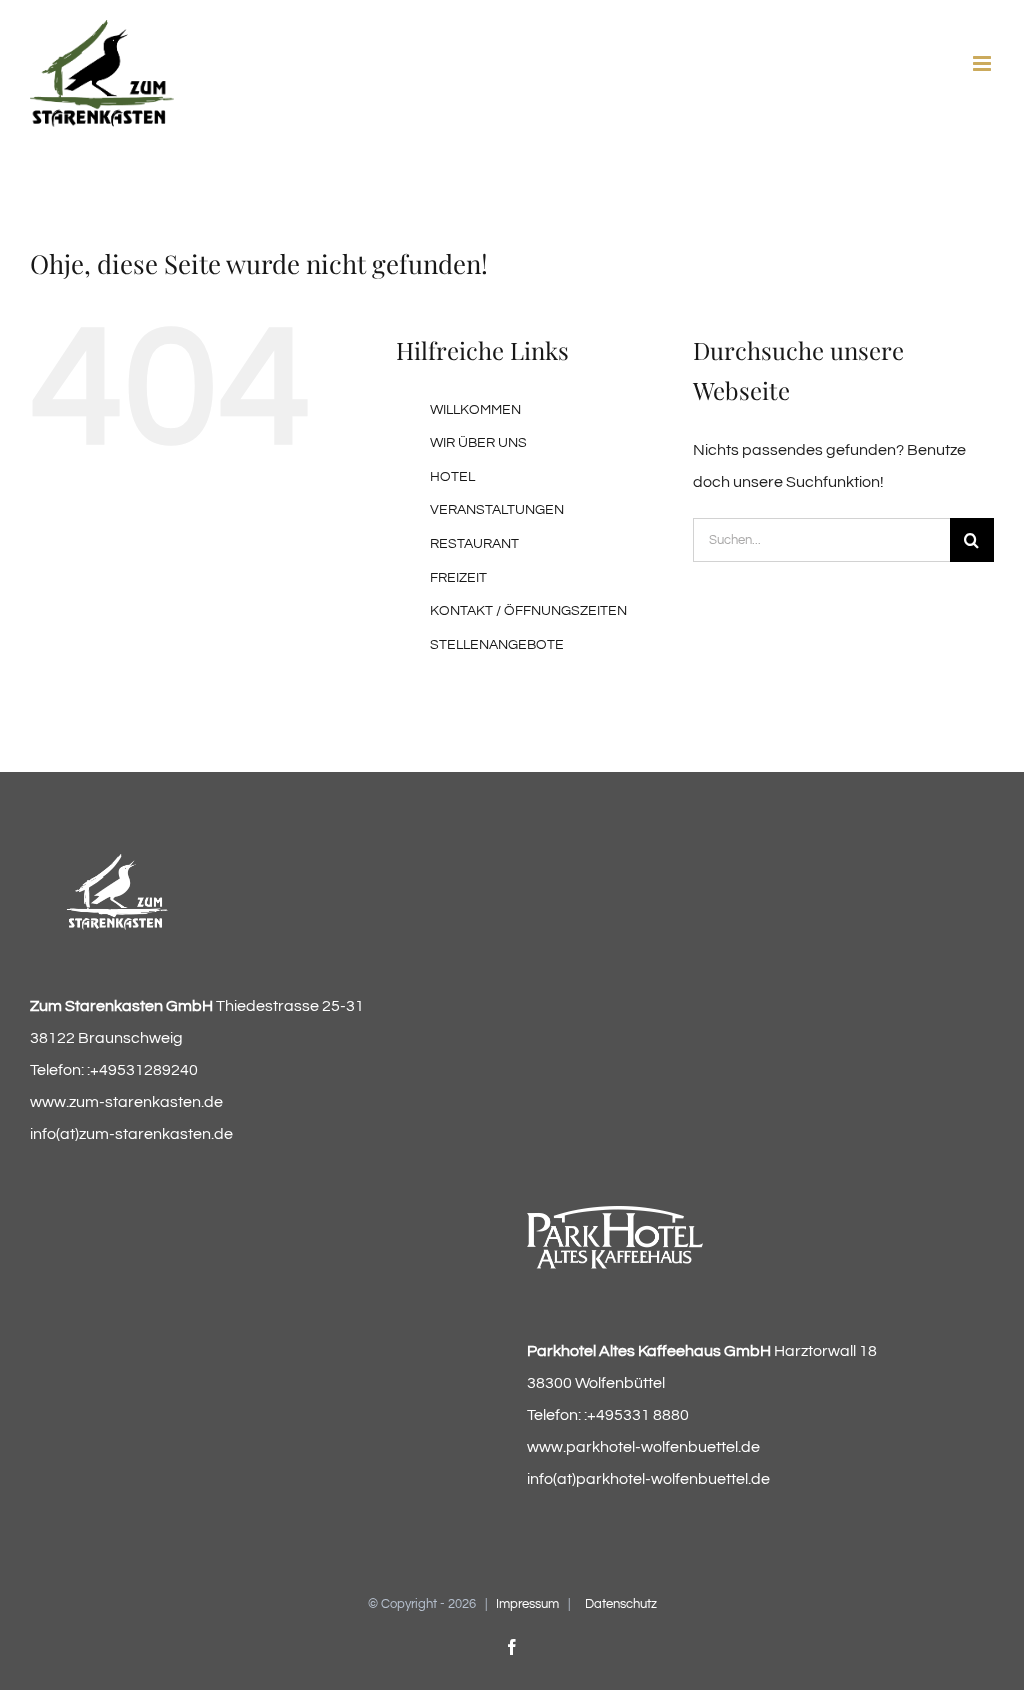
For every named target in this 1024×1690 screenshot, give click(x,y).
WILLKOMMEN (475, 410)
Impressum (527, 1604)
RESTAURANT (474, 544)
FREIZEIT (458, 578)
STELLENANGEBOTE (497, 645)
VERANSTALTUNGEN (497, 510)
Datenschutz (621, 1604)
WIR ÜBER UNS (478, 443)
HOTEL (452, 477)
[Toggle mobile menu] (983, 63)
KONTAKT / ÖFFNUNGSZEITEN (528, 611)
